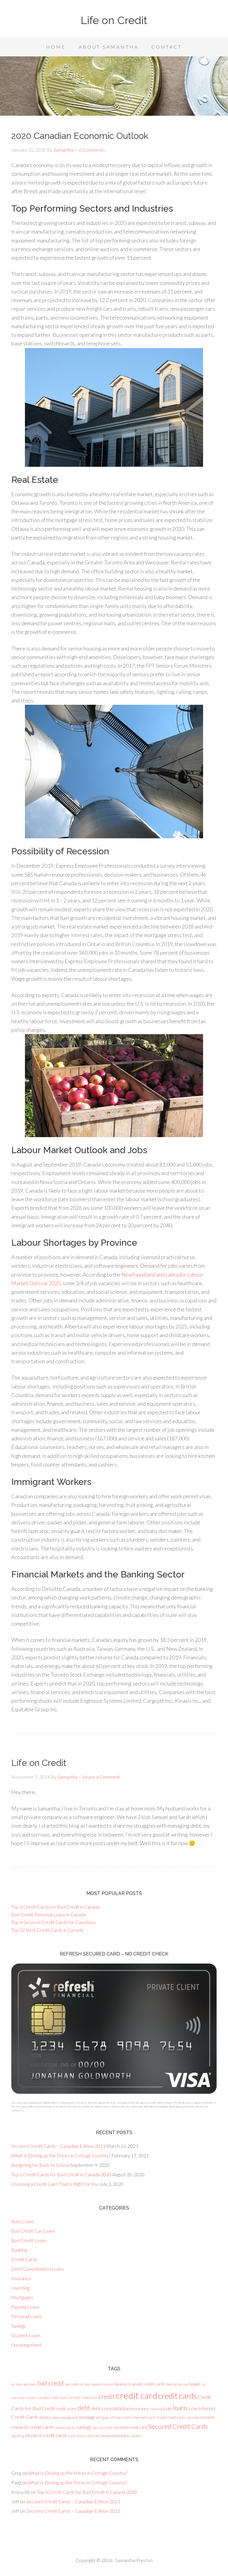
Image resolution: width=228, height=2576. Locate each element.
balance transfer (103, 2384)
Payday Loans (25, 2307)
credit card (137, 2395)
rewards (208, 2417)
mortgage (87, 2417)
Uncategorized (26, 2345)
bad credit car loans (78, 2384)
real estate (193, 2417)
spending (18, 2436)
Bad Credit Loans (29, 2240)
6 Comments (92, 150)
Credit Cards (24, 2259)
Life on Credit (114, 20)
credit (107, 2396)
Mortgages (22, 2297)
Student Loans (26, 2335)
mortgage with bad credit (113, 2417)
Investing (20, 2288)
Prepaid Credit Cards (171, 2417)
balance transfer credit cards (140, 2384)
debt (84, 2408)
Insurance (21, 2278)
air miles (17, 2384)
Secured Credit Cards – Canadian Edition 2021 (58, 2146)
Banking (19, 2250)
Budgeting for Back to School (40, 2165)
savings (84, 2427)
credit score (66, 2408)
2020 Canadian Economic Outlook (80, 136)
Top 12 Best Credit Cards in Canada (47, 1930)
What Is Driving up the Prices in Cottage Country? (61, 2155)
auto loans (30, 2384)
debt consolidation (110, 2408)
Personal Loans (27, 2316)
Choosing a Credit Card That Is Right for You (55, 2184)
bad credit (51, 2383)
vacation (136, 2436)
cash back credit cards (83, 2398)
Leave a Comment (101, 1777)
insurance (140, 2408)
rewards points (65, 2427)
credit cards (178, 2396)
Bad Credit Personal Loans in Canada (49, 1914)
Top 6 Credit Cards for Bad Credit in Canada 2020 (61, 2174)
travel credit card (88, 2436)
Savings (19, 2326)
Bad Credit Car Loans (33, 2231)
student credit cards (46, 2435)
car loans (31, 2398)
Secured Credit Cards (178, 2426)
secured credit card (130, 2427)
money (45, 2417)
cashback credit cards (53, 2398)
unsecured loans (115, 2435)
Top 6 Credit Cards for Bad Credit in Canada (56, 1907)
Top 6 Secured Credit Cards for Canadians (54, 1922)
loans (180, 2408)
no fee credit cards (143, 2417)
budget (195, 2384)
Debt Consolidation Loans (38, 2269)
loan (168, 2408)
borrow (183, 2384)
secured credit (103, 2427)
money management (65, 2417)
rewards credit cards (33, 2427)
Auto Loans (23, 2221)
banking (171, 2384)
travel (72, 2436)
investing (156, 2409)
